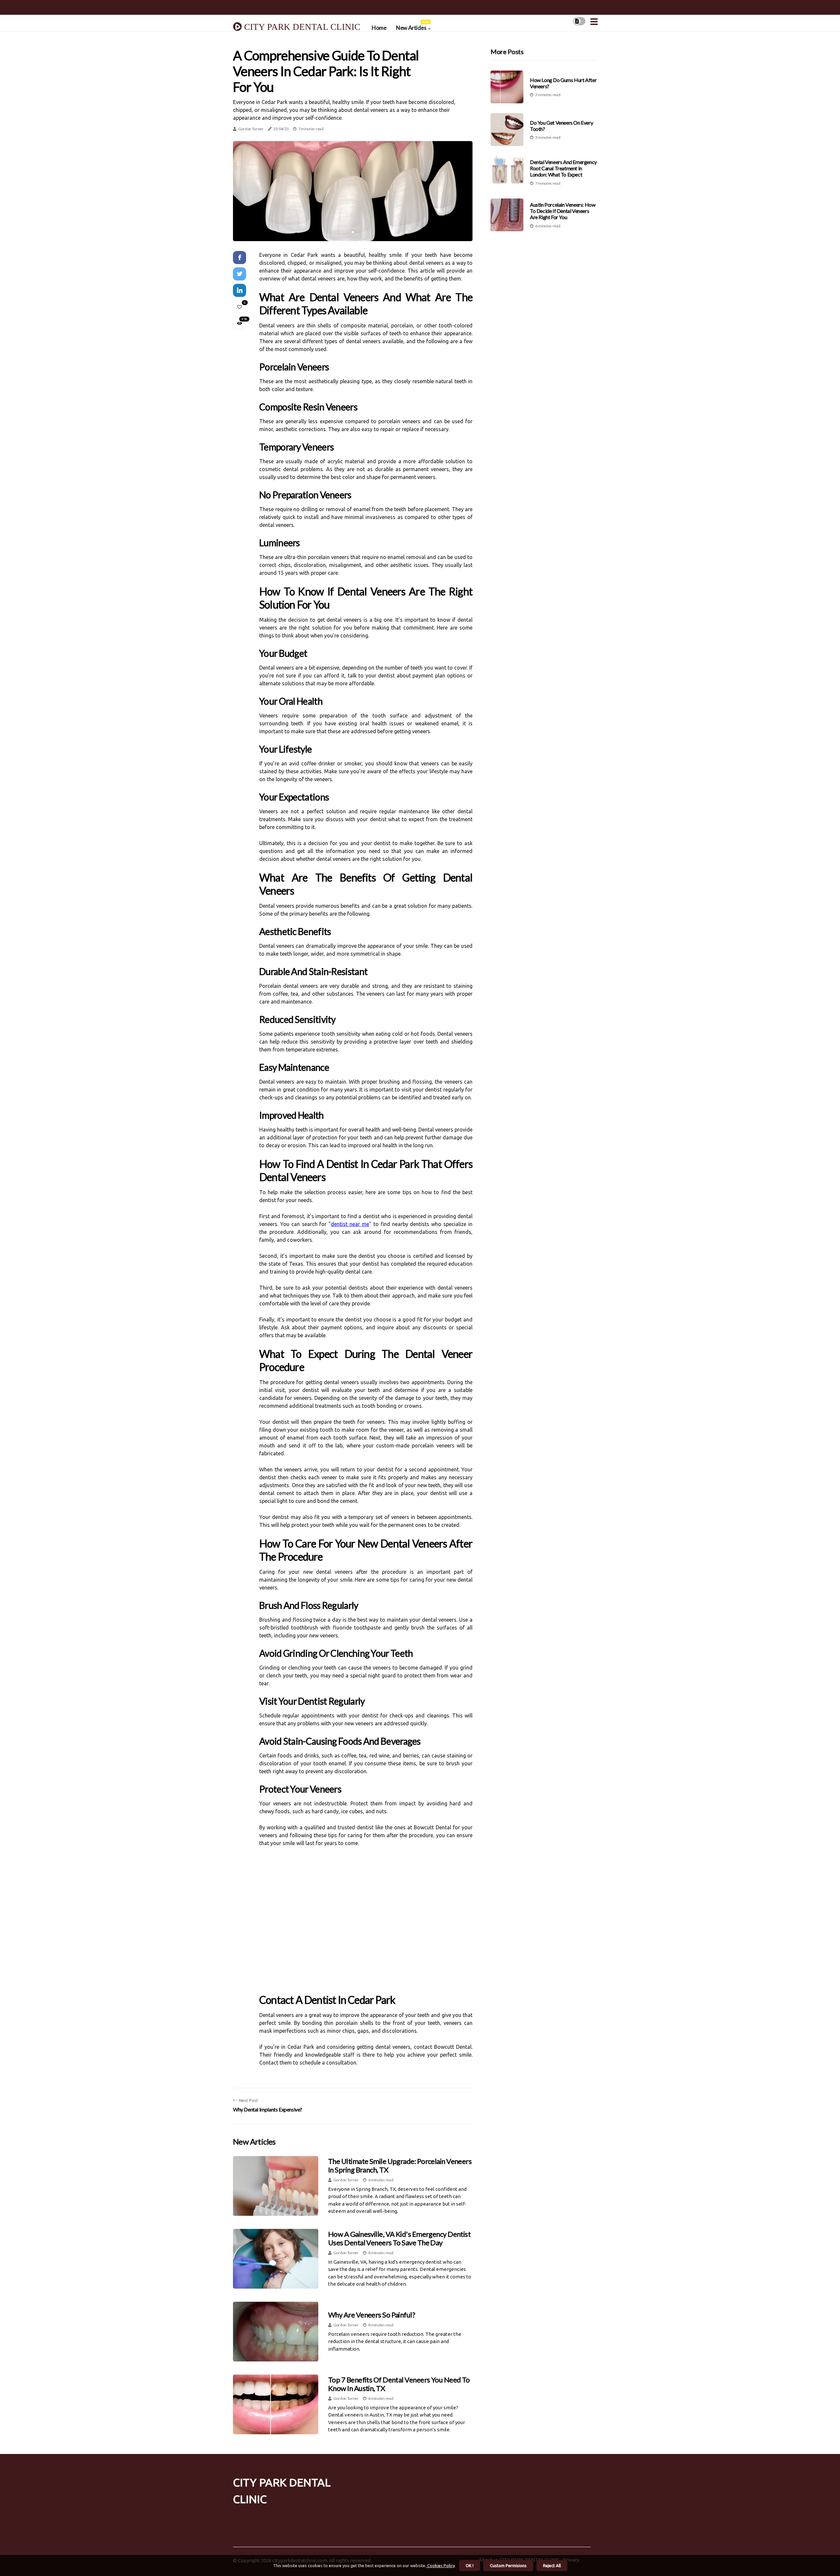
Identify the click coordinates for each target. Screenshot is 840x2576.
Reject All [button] (552, 2566)
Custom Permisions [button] (508, 2566)
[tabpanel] (353, 191)
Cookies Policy (441, 2566)
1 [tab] (353, 232)
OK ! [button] (470, 2566)
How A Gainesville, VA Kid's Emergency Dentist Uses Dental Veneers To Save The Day (399, 2238)
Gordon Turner (251, 129)
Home (379, 28)
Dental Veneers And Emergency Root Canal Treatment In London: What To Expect (563, 168)
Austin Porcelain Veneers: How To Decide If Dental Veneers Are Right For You (563, 211)
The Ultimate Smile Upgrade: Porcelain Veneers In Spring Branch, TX (400, 2165)
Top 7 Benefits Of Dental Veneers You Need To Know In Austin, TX (399, 2384)
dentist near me (350, 1224)
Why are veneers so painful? (372, 2315)
